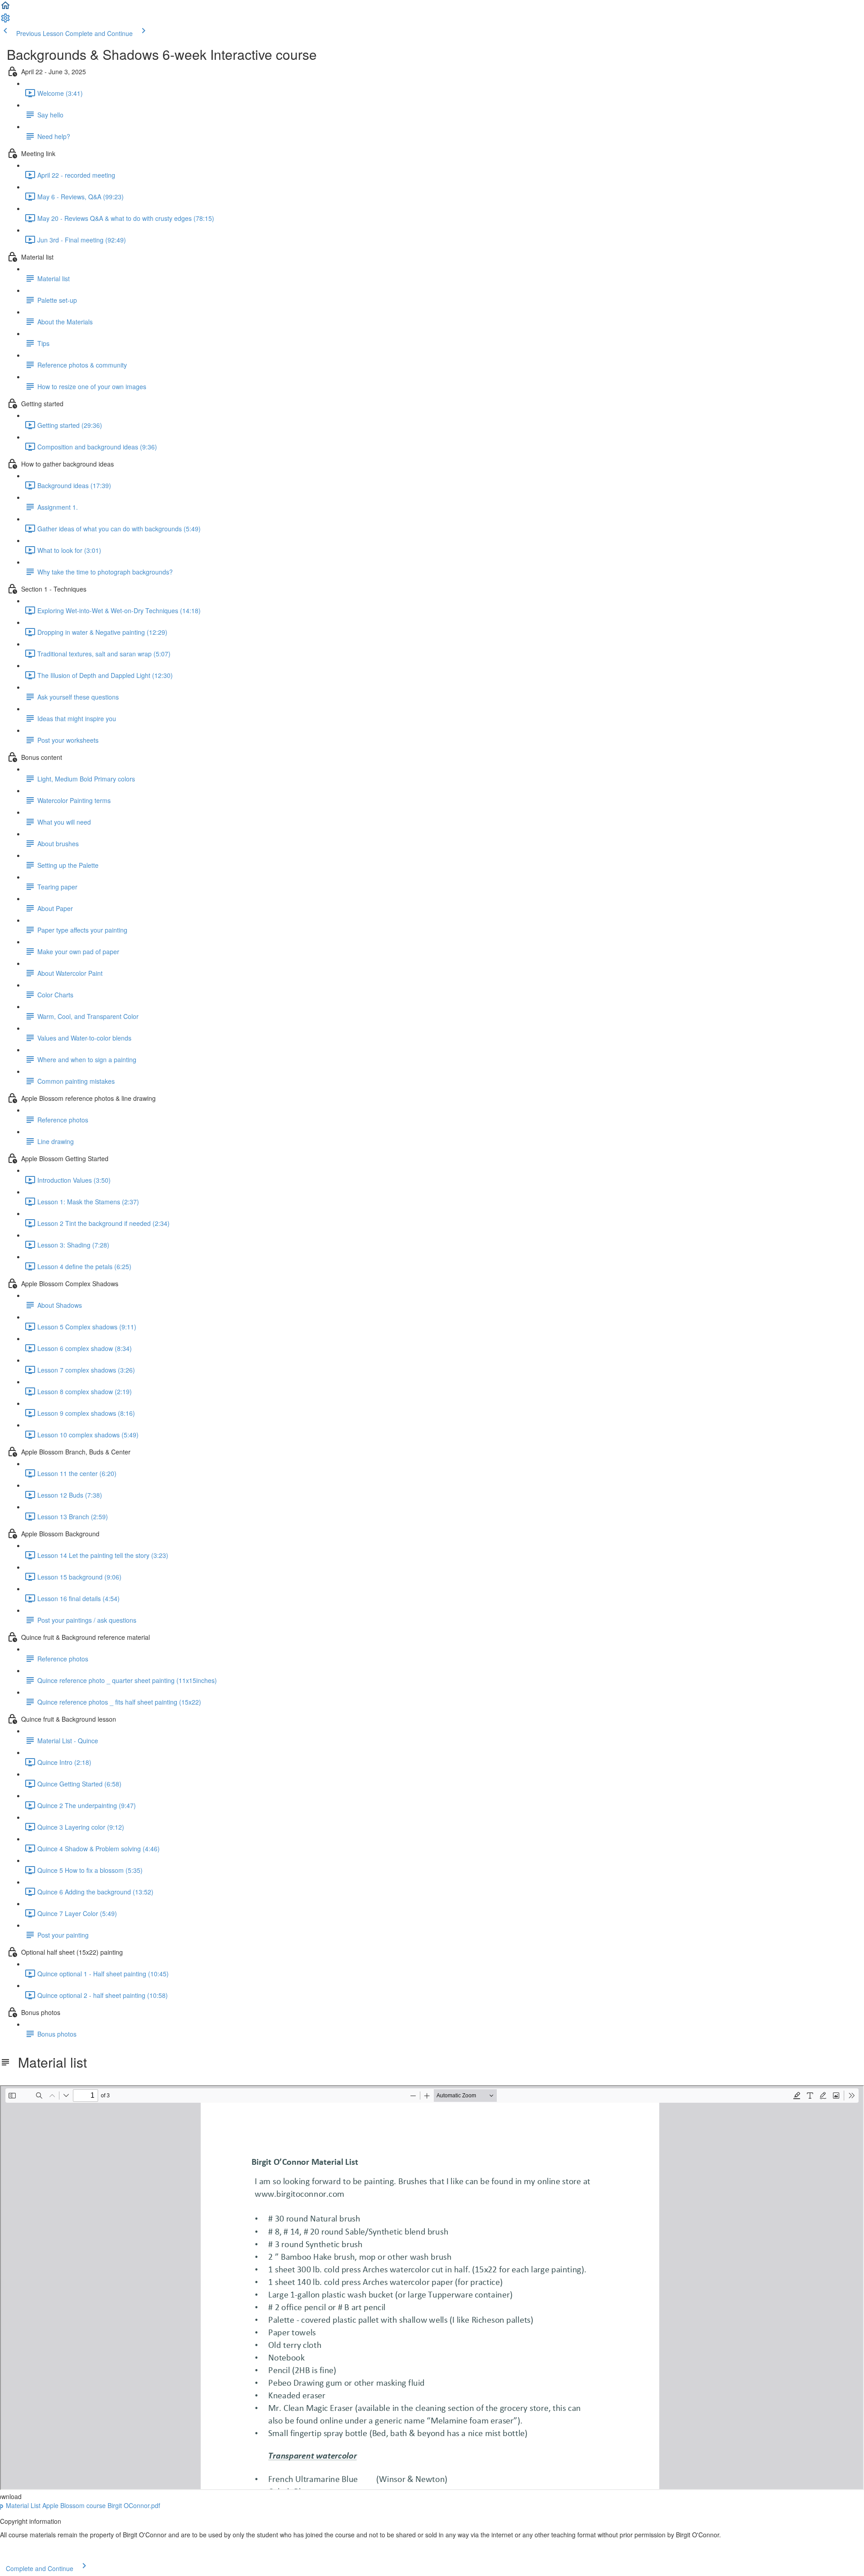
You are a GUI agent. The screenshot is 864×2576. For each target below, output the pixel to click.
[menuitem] (5, 21)
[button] (5, 8)
